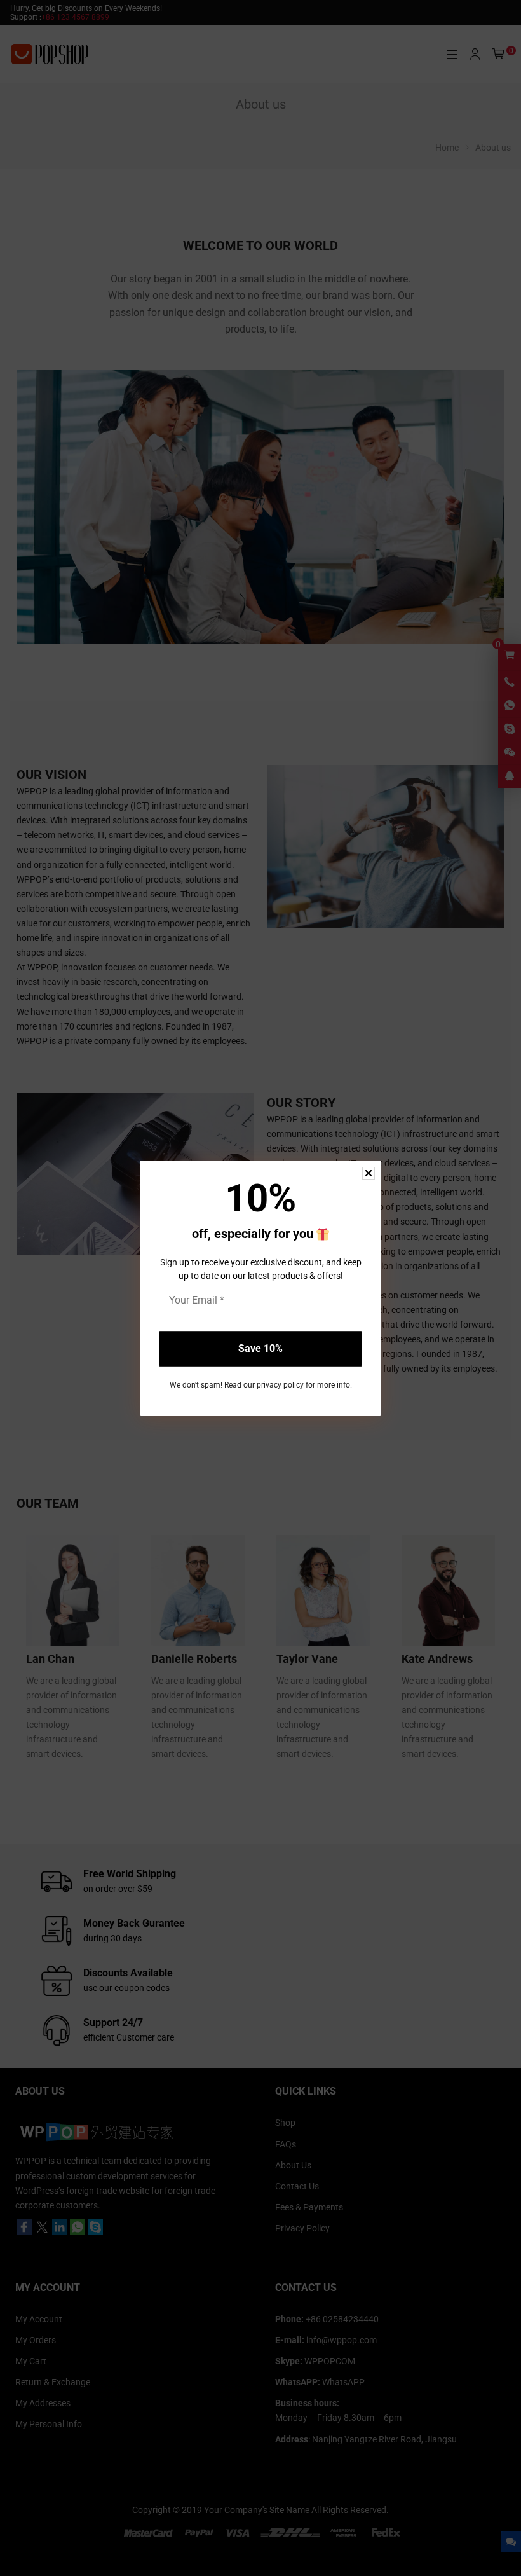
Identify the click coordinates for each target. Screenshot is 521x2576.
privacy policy (280, 1385)
